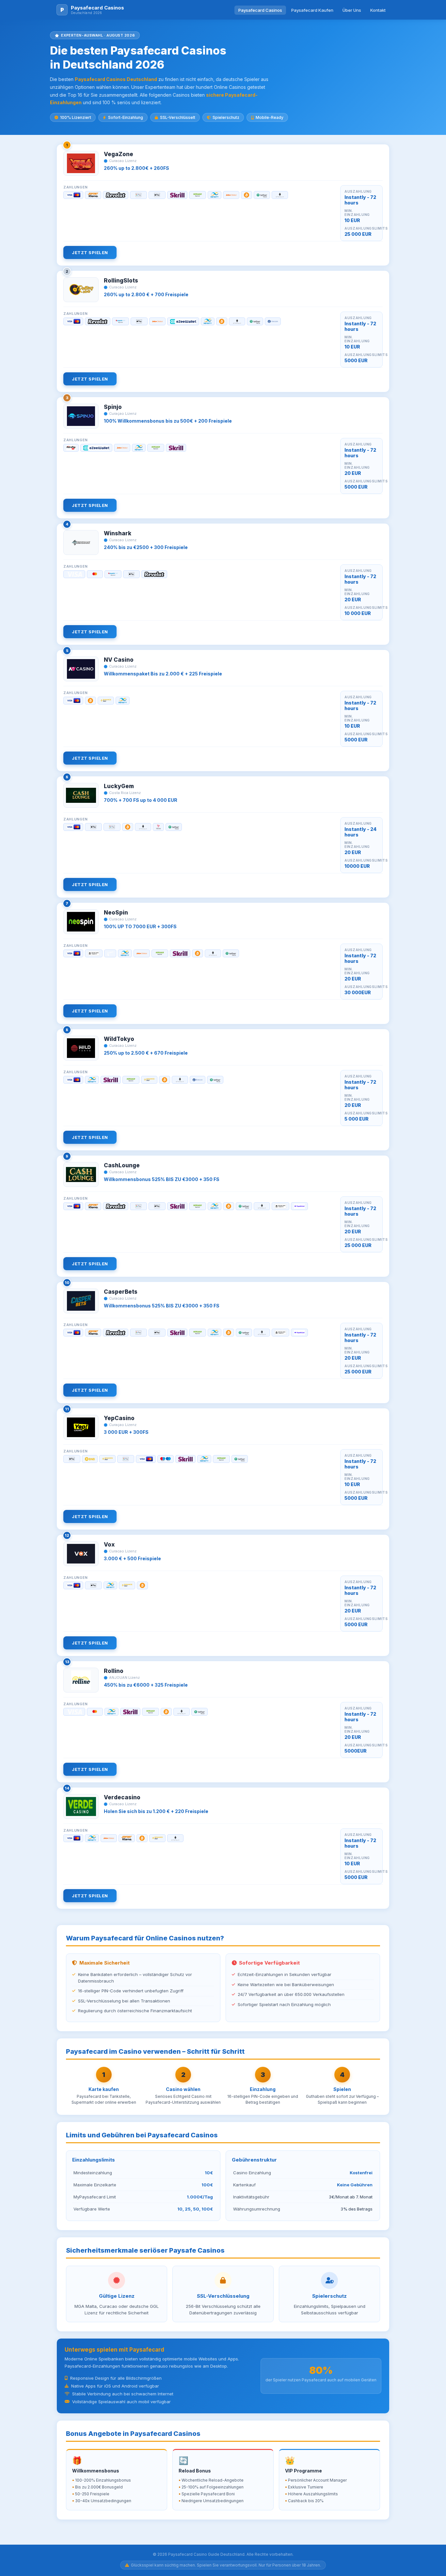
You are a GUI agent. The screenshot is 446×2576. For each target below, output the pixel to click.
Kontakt (378, 10)
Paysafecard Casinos (260, 10)
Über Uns (352, 10)
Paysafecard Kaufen (312, 10)
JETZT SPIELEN (90, 252)
